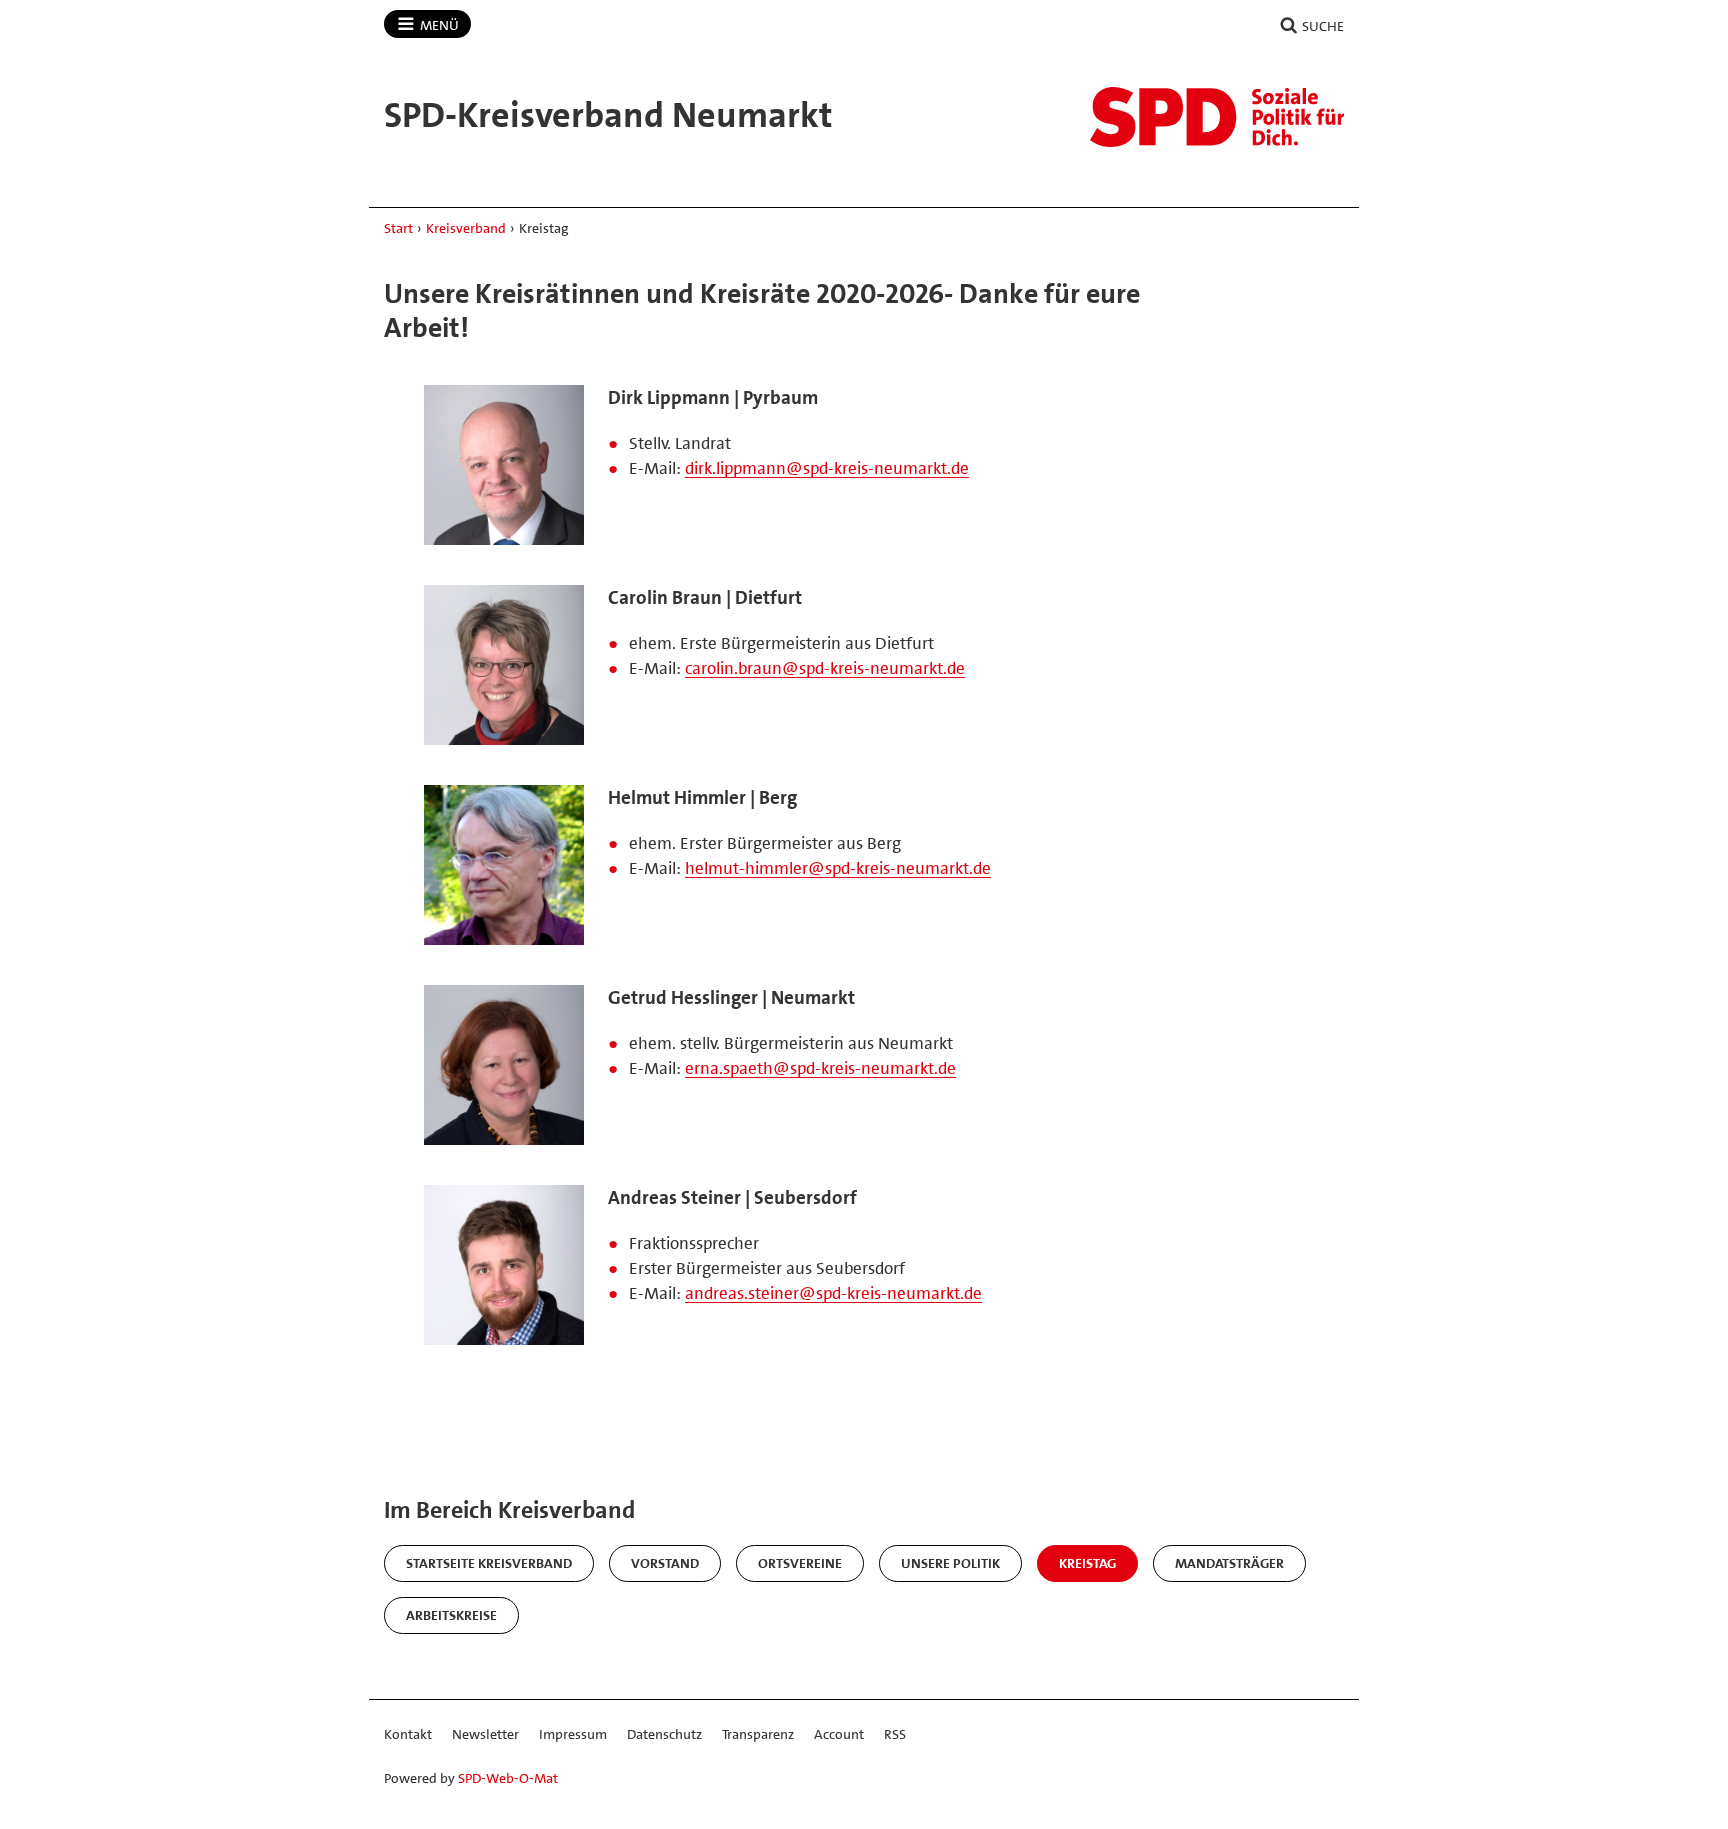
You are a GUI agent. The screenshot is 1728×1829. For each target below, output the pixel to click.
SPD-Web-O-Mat (508, 1778)
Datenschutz (664, 1734)
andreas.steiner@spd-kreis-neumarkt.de (833, 1293)
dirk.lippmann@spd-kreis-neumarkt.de (827, 468)
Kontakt (408, 1734)
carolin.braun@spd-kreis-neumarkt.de (825, 668)
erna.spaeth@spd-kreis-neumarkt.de (820, 1068)
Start (398, 228)
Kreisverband (466, 228)
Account (839, 1734)
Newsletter (485, 1734)
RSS (895, 1734)
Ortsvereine (800, 1563)
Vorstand (665, 1563)
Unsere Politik (950, 1563)
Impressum (573, 1734)
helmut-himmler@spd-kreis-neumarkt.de (838, 868)
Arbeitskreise (451, 1615)
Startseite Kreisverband (489, 1563)
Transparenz (758, 1734)
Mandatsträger (1229, 1563)
